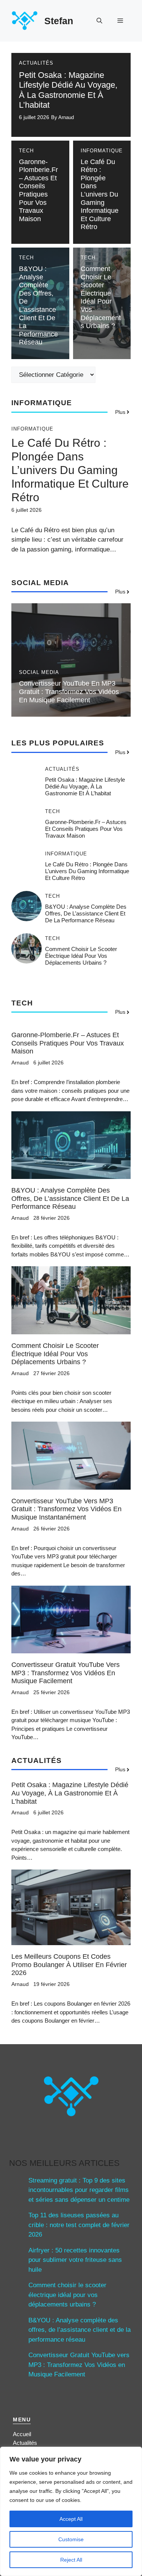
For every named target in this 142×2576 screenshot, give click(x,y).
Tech (26, 151)
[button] (99, 21)
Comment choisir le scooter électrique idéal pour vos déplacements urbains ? (101, 297)
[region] (71, 2511)
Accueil (22, 2434)
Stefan (59, 21)
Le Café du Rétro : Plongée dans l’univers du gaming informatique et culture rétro (100, 194)
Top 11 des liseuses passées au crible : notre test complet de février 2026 (79, 2225)
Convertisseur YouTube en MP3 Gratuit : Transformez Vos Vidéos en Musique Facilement (69, 692)
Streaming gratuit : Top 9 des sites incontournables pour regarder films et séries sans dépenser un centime (79, 2190)
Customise (71, 2539)
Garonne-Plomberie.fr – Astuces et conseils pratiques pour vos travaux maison (38, 190)
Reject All (71, 2560)
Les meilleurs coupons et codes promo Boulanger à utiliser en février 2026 (69, 1965)
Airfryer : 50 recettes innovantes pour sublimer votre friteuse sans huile (75, 2260)
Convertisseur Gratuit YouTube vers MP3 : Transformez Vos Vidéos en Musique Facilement (66, 1673)
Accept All (71, 2519)
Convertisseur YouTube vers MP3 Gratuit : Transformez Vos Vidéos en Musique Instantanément (66, 1509)
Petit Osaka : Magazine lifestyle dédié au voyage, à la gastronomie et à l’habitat (68, 90)
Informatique (102, 151)
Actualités (36, 63)
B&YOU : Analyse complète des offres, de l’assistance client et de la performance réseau (38, 305)
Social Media (39, 672)
